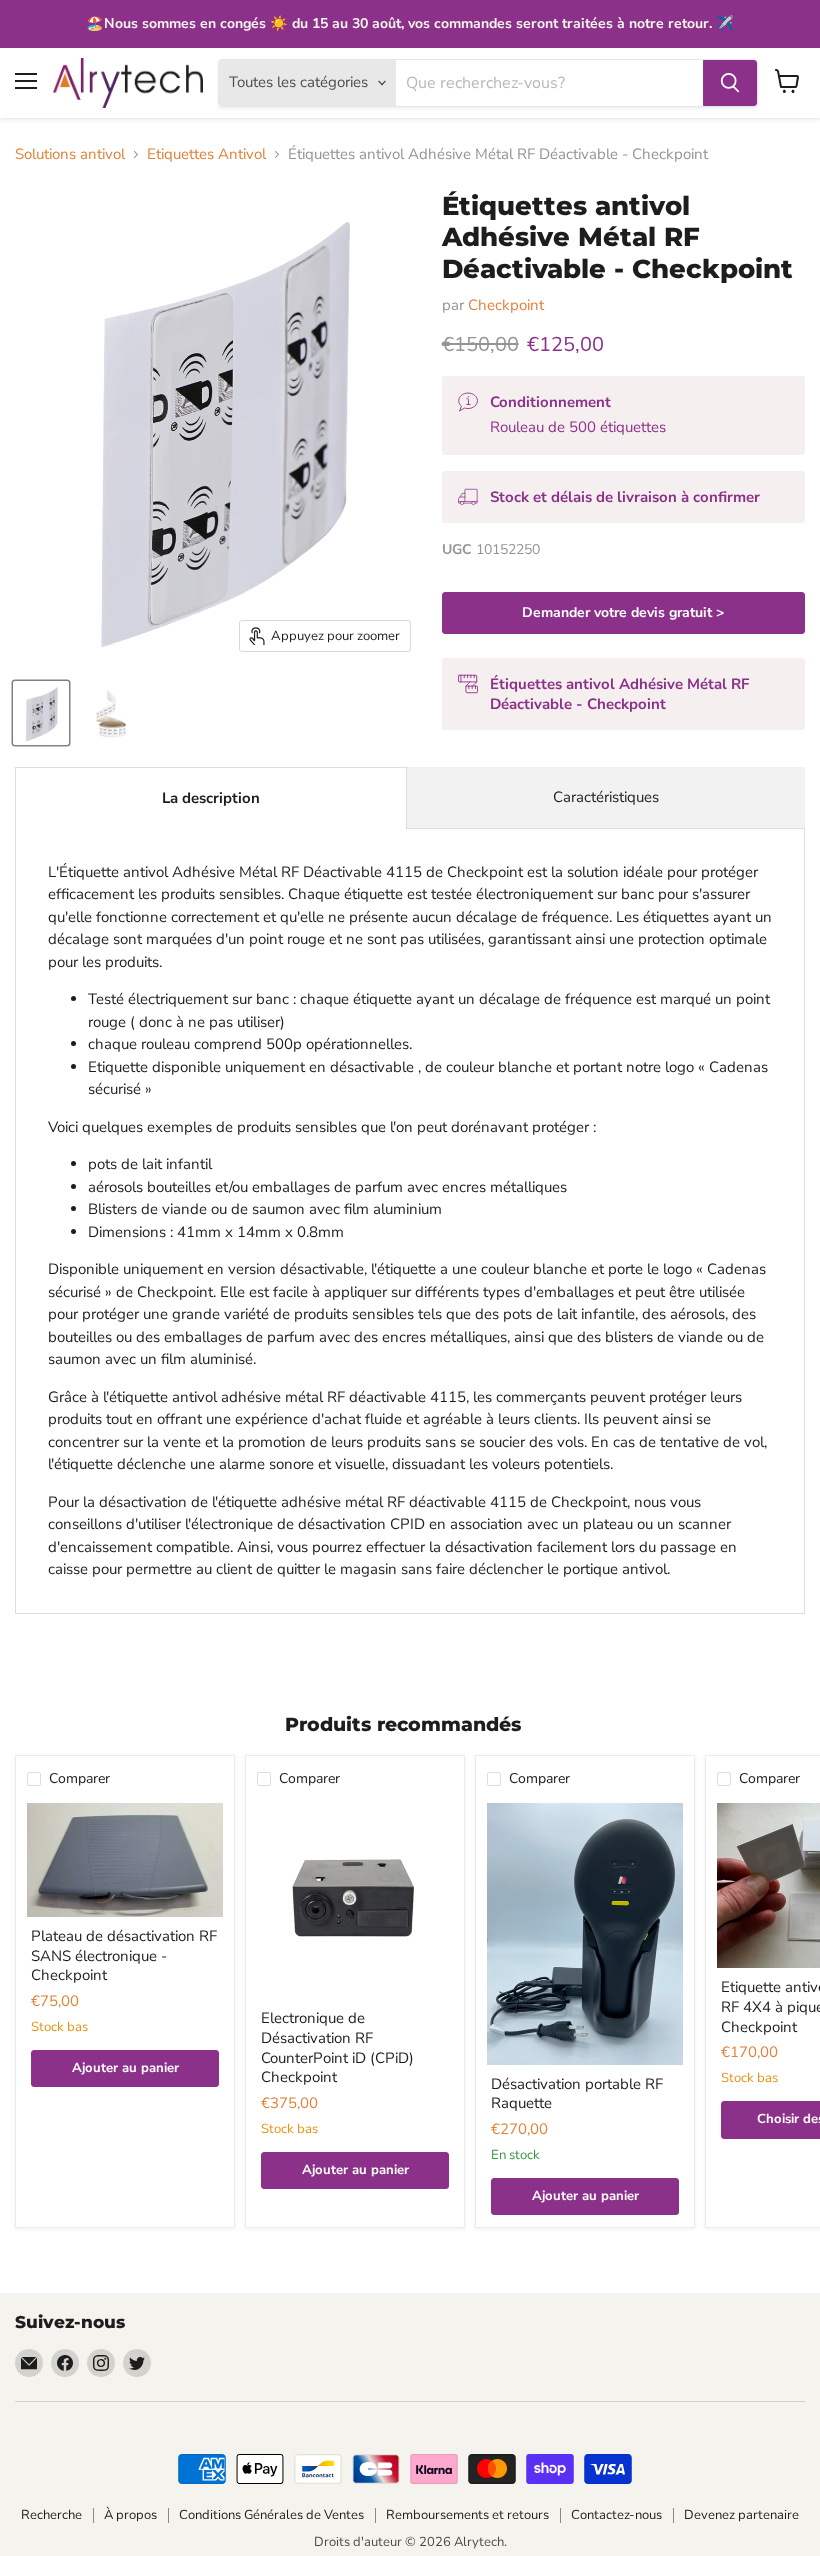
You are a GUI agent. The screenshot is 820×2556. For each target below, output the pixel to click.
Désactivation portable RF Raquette (577, 2094)
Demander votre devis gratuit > (623, 612)
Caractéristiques (606, 797)
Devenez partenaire (741, 2515)
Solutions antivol (70, 154)
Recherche (51, 2515)
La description (211, 798)
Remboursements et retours (467, 2515)
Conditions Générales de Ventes (271, 2515)
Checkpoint (506, 305)
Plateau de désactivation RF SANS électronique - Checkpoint (124, 1955)
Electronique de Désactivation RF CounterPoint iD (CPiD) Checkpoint (337, 2047)
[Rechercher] (730, 83)
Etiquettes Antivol (206, 154)
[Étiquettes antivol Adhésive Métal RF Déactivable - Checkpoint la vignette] (41, 713)
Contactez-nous (616, 2515)
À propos (130, 2515)
